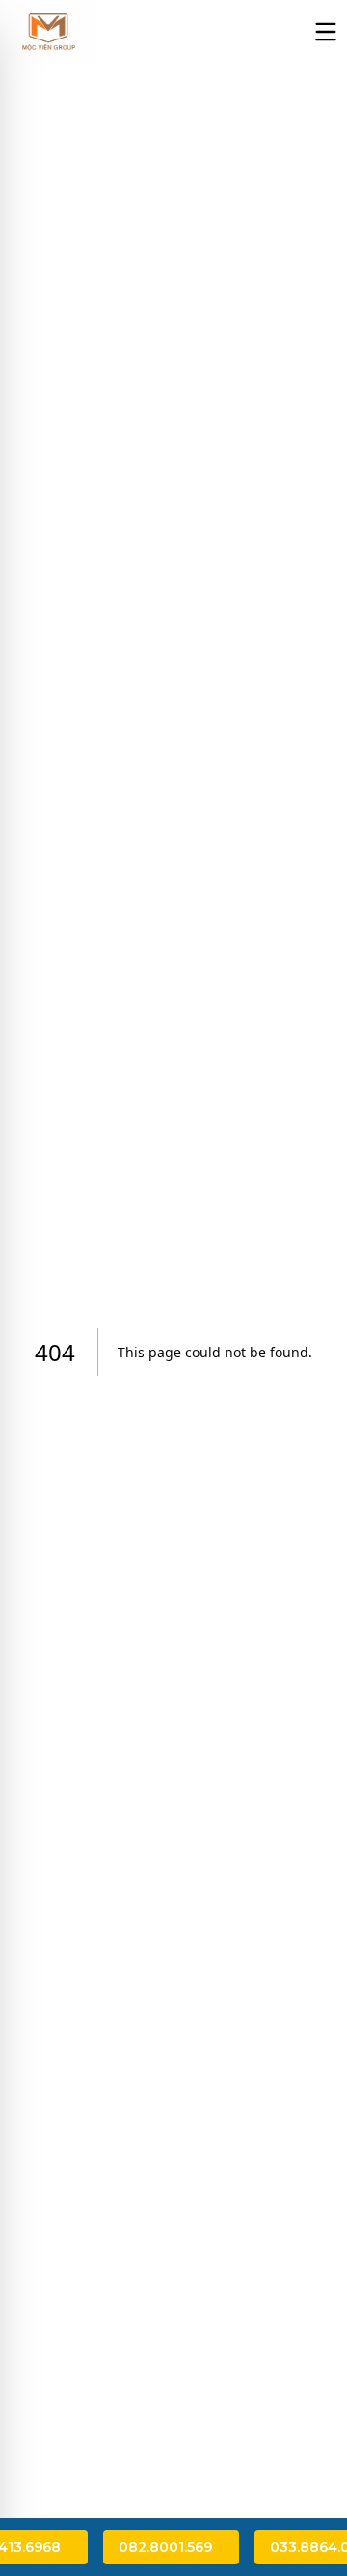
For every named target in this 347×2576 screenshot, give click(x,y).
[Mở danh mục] (326, 32)
